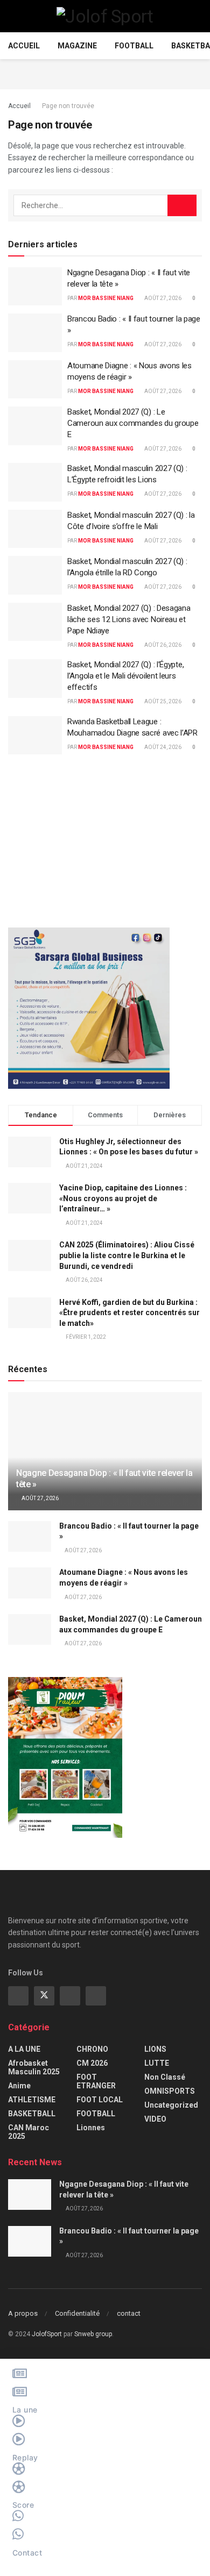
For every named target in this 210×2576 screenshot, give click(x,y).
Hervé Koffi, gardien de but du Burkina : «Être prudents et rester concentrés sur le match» (129, 1313)
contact (129, 2313)
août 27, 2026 (162, 298)
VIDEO (155, 2119)
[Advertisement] (105, 73)
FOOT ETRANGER (96, 2081)
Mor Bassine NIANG (106, 298)
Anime (19, 2086)
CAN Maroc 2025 (29, 2132)
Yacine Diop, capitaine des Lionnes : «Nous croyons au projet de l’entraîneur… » (123, 1198)
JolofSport (47, 2334)
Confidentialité (77, 2313)
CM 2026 (92, 2063)
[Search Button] (182, 205)
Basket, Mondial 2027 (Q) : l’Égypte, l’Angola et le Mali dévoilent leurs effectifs (125, 676)
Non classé (165, 2077)
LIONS (155, 2049)
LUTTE (157, 2063)
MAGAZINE (77, 46)
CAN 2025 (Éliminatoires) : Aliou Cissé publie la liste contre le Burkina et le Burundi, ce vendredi (127, 1255)
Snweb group (93, 2334)
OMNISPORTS (170, 2091)
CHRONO (92, 2049)
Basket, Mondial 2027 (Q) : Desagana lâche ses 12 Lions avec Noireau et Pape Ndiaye (129, 619)
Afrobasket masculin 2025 (34, 2067)
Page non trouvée (68, 106)
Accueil (24, 46)
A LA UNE (24, 2049)
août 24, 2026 (162, 747)
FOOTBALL (134, 46)
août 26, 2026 (162, 645)
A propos (23, 2313)
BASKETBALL (32, 2114)
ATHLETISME (32, 2100)
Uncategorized (171, 2105)
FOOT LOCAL (100, 2100)
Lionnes (91, 2128)
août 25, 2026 (162, 701)
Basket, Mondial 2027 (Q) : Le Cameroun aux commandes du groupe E (133, 423)
